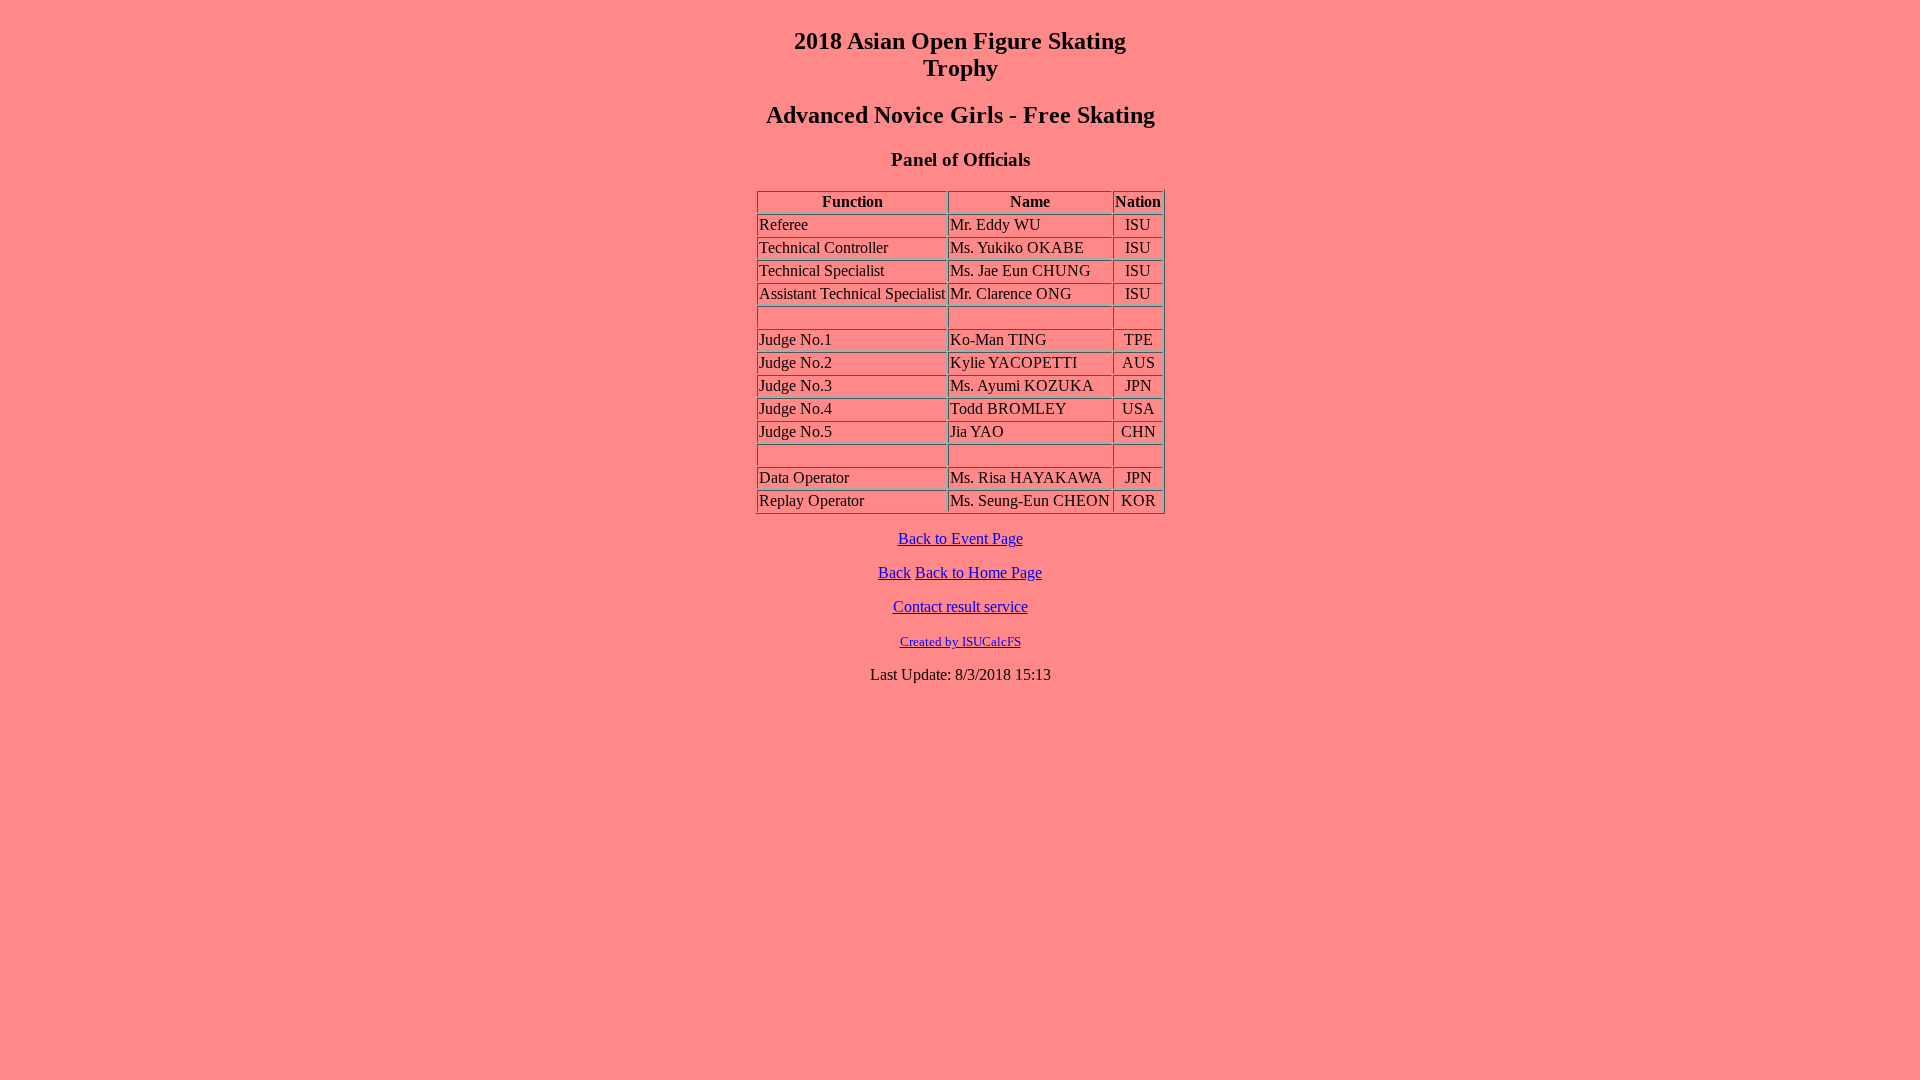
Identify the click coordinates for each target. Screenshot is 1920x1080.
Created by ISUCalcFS (960, 641)
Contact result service (960, 606)
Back (894, 572)
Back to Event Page (960, 538)
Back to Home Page (978, 572)
